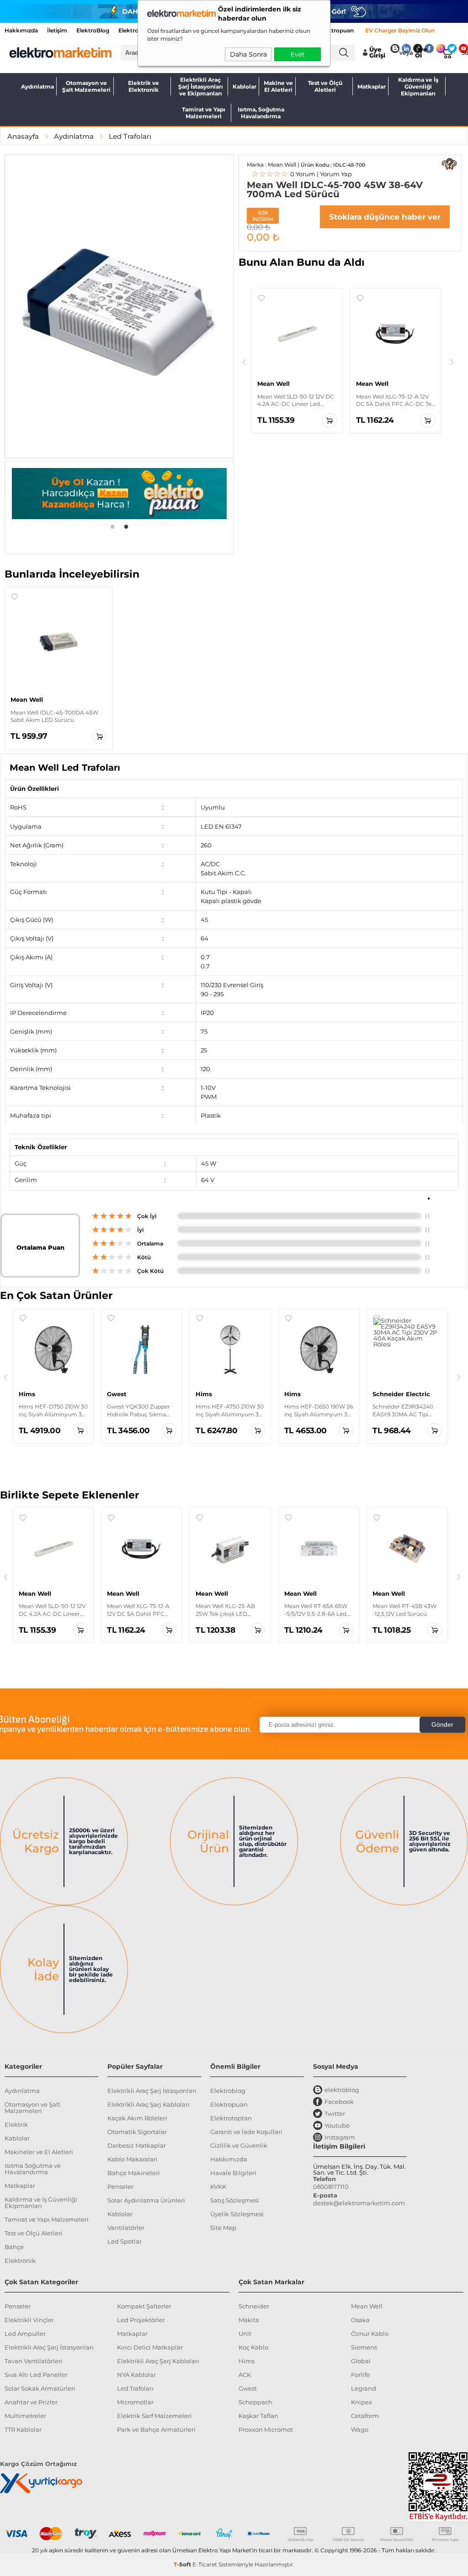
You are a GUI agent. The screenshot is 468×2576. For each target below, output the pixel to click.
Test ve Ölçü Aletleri (325, 86)
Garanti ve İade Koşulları (246, 2132)
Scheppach (255, 2402)
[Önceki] (244, 362)
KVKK (218, 2187)
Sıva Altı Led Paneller (36, 2375)
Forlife (360, 2375)
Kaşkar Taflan (258, 2416)
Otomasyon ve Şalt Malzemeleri (86, 86)
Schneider (254, 2306)
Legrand (364, 2388)
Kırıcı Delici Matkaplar (150, 2347)
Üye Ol (421, 53)
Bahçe (14, 2247)
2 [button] (126, 526)
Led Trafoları (135, 2388)
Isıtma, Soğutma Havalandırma (261, 113)
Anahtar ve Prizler (31, 2402)
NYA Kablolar (136, 2375)
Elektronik (20, 2261)
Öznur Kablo (370, 2334)
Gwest (248, 2388)
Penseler (120, 2187)
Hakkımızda (21, 30)
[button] (261, 298)
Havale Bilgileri (233, 2173)
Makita (249, 2320)
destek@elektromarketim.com (359, 2203)
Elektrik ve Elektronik (144, 86)
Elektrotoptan (231, 2118)
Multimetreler (25, 2416)
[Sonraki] (452, 362)
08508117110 (331, 2187)
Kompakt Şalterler (144, 2306)
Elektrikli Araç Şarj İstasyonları (152, 2091)
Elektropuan (337, 30)
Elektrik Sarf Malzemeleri (154, 2416)
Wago (360, 2429)
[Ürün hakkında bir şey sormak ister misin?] (449, 164)
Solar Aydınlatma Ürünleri (146, 2200)
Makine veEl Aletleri (278, 86)
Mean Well (367, 2306)
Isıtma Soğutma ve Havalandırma (33, 2169)
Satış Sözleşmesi (235, 2200)
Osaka (360, 2320)
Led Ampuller (25, 2334)
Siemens (364, 2347)
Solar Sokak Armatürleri (40, 2388)
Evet (298, 54)
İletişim (57, 30)
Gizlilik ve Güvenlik (239, 2145)
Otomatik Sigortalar (137, 2132)
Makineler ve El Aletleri (39, 2152)
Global (361, 2361)
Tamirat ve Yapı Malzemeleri (204, 113)
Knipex (362, 2402)
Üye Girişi (377, 53)
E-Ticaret (205, 2564)
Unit (245, 2334)
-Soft (183, 2564)
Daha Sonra (248, 54)
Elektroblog (228, 2091)
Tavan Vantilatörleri (34, 2361)
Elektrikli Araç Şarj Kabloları (149, 2104)
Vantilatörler (126, 2228)
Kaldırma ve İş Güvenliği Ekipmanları (418, 86)
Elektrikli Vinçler (29, 2320)
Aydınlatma (37, 87)
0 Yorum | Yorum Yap (302, 174)
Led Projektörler (141, 2320)
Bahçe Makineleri (134, 2173)
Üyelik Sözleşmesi (237, 2214)
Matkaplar (372, 87)
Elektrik (16, 2124)
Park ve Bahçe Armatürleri (156, 2429)
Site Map (223, 2228)
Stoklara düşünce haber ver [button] (385, 217)
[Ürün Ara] (344, 53)
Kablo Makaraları (133, 2159)
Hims (247, 2361)
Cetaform (365, 2416)
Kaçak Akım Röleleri (137, 2118)
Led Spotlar (125, 2241)
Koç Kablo (253, 2347)
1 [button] (112, 526)
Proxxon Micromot (266, 2429)
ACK (245, 2375)
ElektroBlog (93, 30)
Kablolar (245, 87)
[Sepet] (445, 53)
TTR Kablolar (23, 2429)
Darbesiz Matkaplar (137, 2145)
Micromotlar (135, 2402)
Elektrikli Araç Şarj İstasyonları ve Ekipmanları (201, 86)
